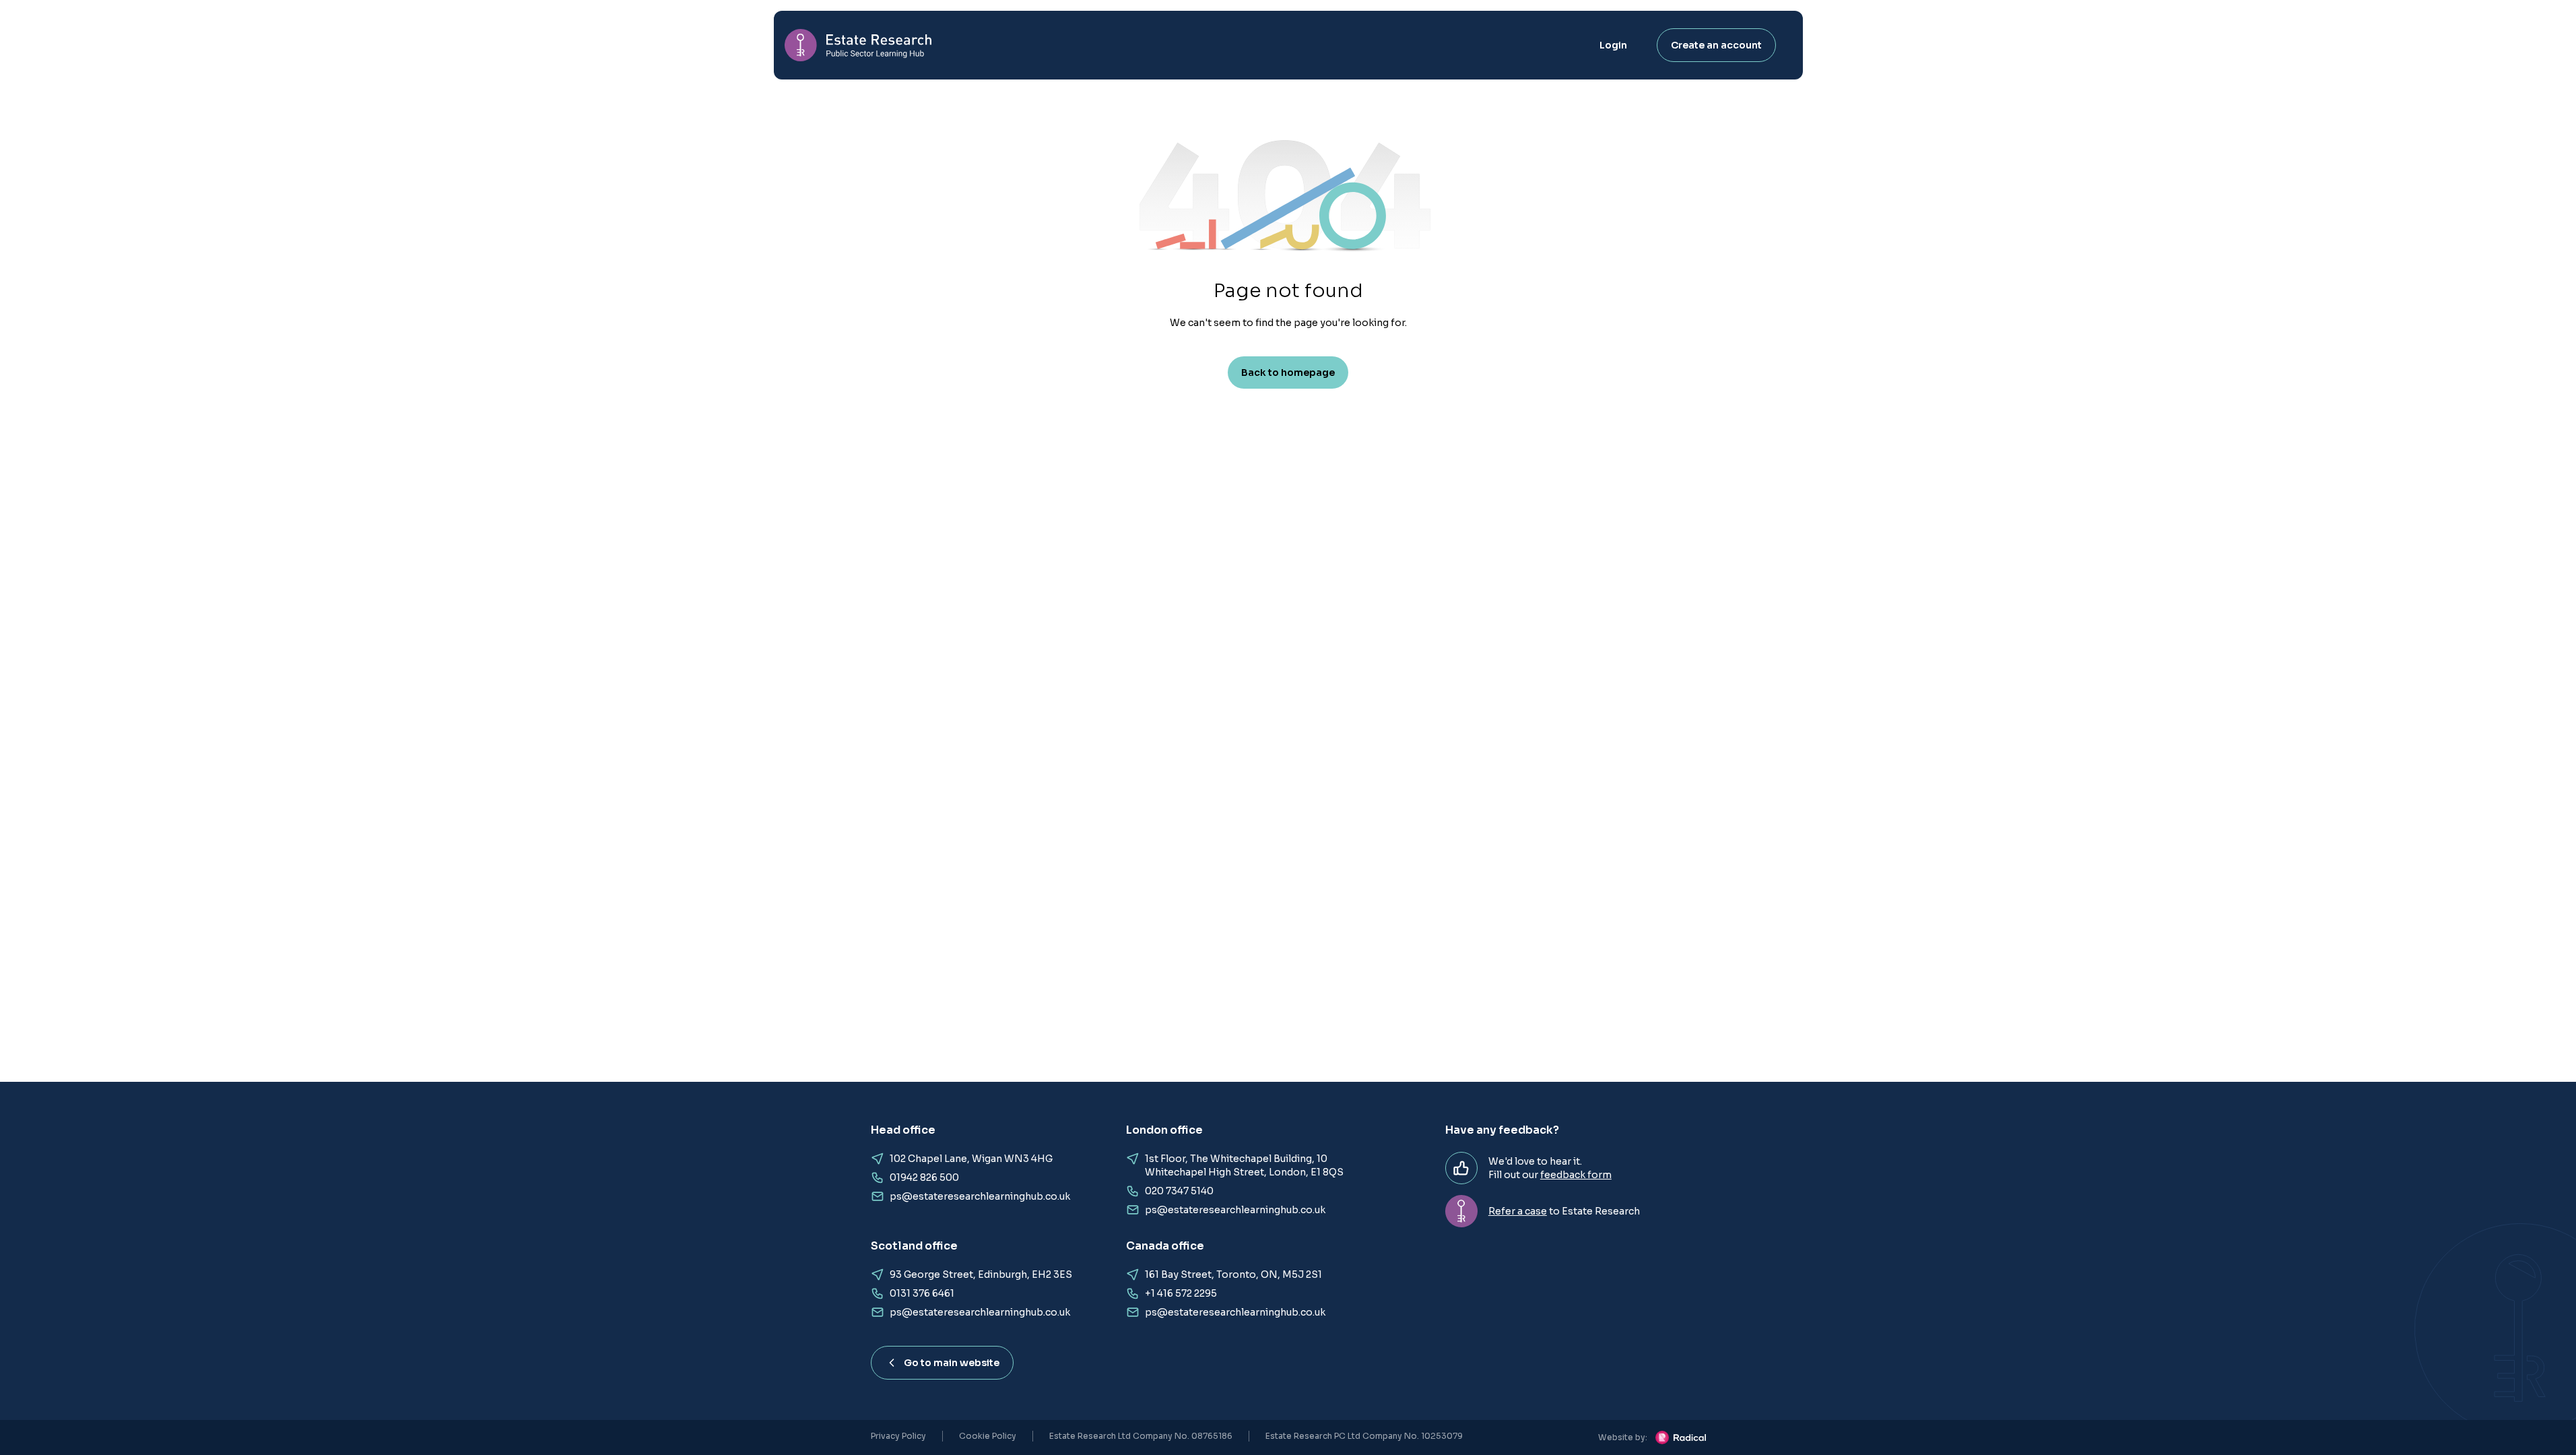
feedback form (1576, 1175)
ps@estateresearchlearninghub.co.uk (980, 1196)
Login (1613, 45)
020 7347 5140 (1179, 1191)
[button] (1288, 206)
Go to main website (952, 1363)
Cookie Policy (988, 1436)
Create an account (1716, 45)
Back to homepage (1288, 373)
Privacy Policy (898, 1436)
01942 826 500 (924, 1177)
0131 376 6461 (922, 1293)
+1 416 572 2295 (1181, 1293)
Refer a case (1518, 1211)
